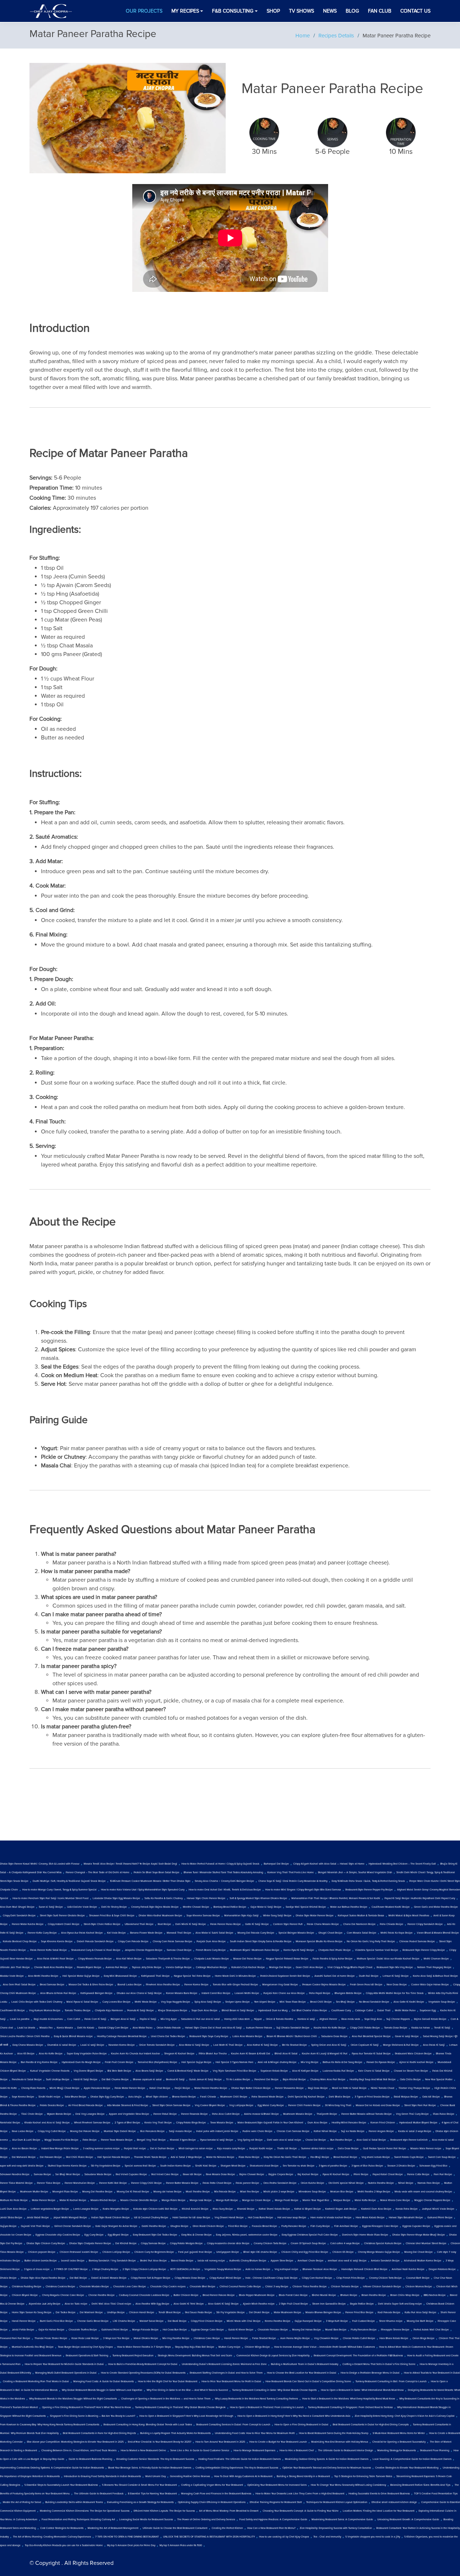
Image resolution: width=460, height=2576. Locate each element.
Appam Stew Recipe (282, 2261)
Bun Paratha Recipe (341, 2140)
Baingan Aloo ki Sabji (123, 2019)
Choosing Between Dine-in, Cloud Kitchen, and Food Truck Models (79, 2451)
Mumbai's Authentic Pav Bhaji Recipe (33, 2347)
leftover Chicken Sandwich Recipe (382, 2287)
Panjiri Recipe (182, 2088)
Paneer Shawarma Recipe (289, 2088)
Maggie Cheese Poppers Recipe (432, 2200)
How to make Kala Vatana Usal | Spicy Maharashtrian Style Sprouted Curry (143, 1890)
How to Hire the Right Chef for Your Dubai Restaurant (168, 2382)
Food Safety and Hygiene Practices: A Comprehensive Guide (273, 2520)
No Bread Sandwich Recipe (374, 2002)
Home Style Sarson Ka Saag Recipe (32, 2313)
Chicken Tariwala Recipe (345, 2287)
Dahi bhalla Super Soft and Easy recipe (400, 2304)
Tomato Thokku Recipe (78, 2011)
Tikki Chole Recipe (32, 2114)
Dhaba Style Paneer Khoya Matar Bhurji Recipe (419, 2235)
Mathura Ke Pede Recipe (14, 2200)
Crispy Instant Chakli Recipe (64, 1924)
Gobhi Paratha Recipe (154, 2226)
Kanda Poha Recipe (407, 2209)
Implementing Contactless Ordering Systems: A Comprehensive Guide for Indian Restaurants (52, 2468)
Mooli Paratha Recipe (198, 2192)
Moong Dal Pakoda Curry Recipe (256, 1933)
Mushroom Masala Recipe (298, 2114)
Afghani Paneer (328, 2019)
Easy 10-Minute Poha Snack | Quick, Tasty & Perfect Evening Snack (368, 1881)
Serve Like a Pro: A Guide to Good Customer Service (200, 2451)
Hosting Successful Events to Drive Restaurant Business (379, 2494)
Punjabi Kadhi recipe (261, 2149)
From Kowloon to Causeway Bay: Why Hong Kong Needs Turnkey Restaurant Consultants (50, 2425)
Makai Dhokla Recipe (146, 2338)
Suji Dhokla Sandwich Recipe (293, 2028)
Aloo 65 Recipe (26, 2054)
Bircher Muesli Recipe (324, 2295)
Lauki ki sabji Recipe (92, 2045)
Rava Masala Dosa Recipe (220, 2174)
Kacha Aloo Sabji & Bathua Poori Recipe (435, 1976)
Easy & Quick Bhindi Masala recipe (73, 2036)
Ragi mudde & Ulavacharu (48, 2019)
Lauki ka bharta (26, 2028)
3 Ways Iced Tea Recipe (116, 2338)
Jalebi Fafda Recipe (23, 2330)
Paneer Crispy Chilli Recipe (146, 2183)
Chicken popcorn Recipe (42, 2252)
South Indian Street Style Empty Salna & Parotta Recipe (261, 1942)
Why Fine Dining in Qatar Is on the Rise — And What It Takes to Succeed (187, 2390)
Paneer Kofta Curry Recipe (42, 1933)
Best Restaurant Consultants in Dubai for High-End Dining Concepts (371, 2425)
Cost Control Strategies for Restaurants (62, 2528)
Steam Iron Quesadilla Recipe (329, 2304)
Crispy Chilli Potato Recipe (365, 2028)
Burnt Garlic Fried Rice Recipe (56, 2321)
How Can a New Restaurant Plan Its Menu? (271, 2528)
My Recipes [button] (185, 11)
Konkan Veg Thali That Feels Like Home (291, 1873)
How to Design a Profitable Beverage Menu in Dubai (370, 2373)
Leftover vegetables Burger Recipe (50, 2209)
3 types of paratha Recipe (333, 2166)
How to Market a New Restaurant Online (143, 2451)
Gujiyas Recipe (8, 2226)
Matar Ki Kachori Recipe (73, 2200)
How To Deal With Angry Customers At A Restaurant (243, 2476)
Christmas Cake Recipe (207, 2338)
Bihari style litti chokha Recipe (260, 2252)
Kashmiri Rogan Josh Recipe (341, 2209)
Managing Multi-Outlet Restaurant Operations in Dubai (66, 2373)
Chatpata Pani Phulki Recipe (335, 1950)
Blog (352, 11)
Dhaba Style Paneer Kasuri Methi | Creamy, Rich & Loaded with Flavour (40, 1864)
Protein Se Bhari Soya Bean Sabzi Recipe (157, 1873)
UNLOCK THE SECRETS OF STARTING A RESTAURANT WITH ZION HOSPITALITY (209, 2537)
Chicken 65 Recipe (343, 2252)
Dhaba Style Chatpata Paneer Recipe (90, 2243)
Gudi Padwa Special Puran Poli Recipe (385, 2149)
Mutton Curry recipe (229, 2347)
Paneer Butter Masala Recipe (182, 2183)
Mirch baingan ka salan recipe (196, 2149)
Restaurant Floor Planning (435, 2451)
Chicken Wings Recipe (257, 2347)
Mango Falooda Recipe (145, 2330)
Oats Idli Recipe (431, 2097)
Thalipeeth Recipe (327, 2114)
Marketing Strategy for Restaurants (397, 2451)
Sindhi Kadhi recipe (49, 2097)
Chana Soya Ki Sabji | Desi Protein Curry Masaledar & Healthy (293, 1881)
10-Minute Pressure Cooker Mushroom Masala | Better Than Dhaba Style (150, 1881)
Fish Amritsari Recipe (346, 2226)
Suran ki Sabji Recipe (51, 1907)
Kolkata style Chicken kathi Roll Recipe (155, 2209)
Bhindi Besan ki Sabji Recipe (238, 2011)
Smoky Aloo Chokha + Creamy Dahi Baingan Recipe (224, 1881)
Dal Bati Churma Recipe (115, 2080)
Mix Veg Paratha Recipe (176, 2338)
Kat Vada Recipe (116, 1933)
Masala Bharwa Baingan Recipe (323, 2313)
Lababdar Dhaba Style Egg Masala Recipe (116, 1898)
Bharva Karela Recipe (184, 2097)
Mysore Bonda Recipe (59, 2114)
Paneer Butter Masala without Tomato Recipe (367, 2114)
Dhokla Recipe (8, 2278)
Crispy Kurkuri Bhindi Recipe (225, 2278)
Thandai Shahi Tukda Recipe (150, 2157)
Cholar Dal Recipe (316, 2140)
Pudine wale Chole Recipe (257, 2131)
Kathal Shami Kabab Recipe (274, 2209)
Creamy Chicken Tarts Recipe (270, 2243)
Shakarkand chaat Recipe (264, 2166)
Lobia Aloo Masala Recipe (247, 2036)
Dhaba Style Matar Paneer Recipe (315, 1916)
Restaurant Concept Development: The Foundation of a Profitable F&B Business (358, 2356)
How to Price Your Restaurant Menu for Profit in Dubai (231, 2382)
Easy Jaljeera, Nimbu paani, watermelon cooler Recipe (247, 2235)
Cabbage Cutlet (364, 2011)
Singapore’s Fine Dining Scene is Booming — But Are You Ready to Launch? (93, 2416)
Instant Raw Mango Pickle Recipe (60, 2149)
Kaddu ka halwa (421, 2028)
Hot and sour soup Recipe (292, 2218)
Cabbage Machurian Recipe (211, 1967)
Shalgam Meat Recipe (233, 2166)
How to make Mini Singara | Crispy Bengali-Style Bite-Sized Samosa (303, 1890)
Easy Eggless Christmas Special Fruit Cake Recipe (310, 2235)
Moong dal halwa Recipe (167, 2192)
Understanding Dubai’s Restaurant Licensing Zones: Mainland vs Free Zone (224, 2364)
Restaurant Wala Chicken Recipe (413, 2054)
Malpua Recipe (342, 2200)
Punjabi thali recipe (135, 2149)
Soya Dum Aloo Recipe (204, 2011)
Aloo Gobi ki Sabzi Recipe (371, 2140)
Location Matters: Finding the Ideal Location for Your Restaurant (379, 2511)
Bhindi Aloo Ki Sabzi (286, 2054)
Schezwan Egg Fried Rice (433, 2166)
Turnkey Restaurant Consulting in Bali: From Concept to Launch (391, 2382)
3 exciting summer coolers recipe (101, 2149)
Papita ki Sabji (148, 2019)
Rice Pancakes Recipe (152, 2131)
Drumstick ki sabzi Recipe (62, 2045)
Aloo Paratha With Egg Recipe (152, 2304)
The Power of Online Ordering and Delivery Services (206, 2520)
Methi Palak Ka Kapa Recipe (397, 1933)
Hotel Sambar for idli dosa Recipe (191, 2218)
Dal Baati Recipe (177, 2321)
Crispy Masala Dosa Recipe (190, 2278)
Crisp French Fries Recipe (351, 2278)
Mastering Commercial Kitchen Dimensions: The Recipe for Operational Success (85, 2511)
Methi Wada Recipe (146, 2002)
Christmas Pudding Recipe (27, 2287)
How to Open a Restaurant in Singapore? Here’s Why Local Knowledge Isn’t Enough (186, 2416)
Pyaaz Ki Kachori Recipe (336, 2174)
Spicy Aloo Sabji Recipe (208, 2002)
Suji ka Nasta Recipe (353, 2131)
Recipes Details (336, 36)
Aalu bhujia (135, 2097)
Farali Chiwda (208, 2097)
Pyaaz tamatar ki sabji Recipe (217, 2140)
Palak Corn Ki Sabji (95, 2019)
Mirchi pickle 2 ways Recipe (279, 2192)
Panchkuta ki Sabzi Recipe (27, 2080)
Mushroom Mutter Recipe (34, 2192)
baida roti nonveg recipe (211, 2261)
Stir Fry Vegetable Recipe (231, 2313)
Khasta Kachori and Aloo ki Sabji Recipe (47, 2123)
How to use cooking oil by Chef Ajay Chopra (284, 2537)
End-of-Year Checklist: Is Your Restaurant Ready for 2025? (160, 2442)
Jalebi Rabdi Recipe (38, 2218)
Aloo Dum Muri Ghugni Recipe (17, 1907)
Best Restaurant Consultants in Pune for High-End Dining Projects (99, 2433)
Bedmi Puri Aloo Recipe (153, 2261)
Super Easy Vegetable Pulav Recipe (87, 2054)
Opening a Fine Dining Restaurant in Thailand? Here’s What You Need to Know (86, 2407)
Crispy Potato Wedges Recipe (186, 2243)
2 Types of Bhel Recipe (127, 2123)
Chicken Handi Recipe (142, 2313)
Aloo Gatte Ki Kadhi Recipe (409, 2002)
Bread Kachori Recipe (345, 2157)
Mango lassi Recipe (201, 2200)
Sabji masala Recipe (180, 2131)
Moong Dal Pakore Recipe (85, 2131)
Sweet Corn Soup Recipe (442, 2157)
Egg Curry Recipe (94, 2235)
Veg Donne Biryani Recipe (88, 2071)
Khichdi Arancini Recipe (195, 2209)
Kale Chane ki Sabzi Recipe (374, 2071)
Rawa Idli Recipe (192, 2174)
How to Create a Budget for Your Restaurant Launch (278, 2442)
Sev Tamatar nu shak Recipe (299, 2166)
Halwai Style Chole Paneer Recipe (206, 1898)
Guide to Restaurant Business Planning (90, 2459)
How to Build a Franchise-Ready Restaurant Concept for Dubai (143, 2364)
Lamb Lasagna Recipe (86, 2209)
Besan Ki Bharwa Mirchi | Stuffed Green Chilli (292, 2036)
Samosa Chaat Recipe (179, 1950)
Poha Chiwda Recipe (392, 1924)
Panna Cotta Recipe (418, 2174)
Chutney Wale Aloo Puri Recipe (328, 2080)
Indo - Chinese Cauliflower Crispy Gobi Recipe (272, 2278)
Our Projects (144, 11)
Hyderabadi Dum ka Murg (273, 2011)
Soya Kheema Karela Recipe (57, 1942)
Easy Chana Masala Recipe (28, 2045)
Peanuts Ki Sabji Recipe (141, 2011)
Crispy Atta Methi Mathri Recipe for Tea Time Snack (395, 1993)
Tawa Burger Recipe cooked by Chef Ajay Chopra (85, 2347)
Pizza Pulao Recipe (444, 2114)
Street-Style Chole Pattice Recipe (102, 1924)
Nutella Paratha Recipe (381, 2183)
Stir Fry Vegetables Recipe (106, 2166)
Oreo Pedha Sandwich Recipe (280, 2183)
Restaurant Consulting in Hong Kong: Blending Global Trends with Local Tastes (148, 2425)
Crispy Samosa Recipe (153, 2243)
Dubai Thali (384, 2011)
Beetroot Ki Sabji (175, 2080)
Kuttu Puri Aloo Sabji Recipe (420, 2313)
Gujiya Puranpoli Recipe (308, 2321)
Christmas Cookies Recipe (60, 2287)
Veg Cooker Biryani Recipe (210, 2105)
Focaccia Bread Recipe (264, 2226)
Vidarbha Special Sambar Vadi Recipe (377, 1950)
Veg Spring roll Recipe (250, 2140)
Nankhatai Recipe (10, 2123)
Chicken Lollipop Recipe (116, 2252)
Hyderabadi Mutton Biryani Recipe (418, 2123)
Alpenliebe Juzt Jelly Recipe (45, 2304)
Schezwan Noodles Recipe (15, 2174)
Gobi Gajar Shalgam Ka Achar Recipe (116, 2226)
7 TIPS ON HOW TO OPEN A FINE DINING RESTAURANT (127, 2537)
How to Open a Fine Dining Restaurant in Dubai (302, 2425)
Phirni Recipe (361, 2174)
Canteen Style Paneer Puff (288, 1924)
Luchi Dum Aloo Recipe (13, 2209)
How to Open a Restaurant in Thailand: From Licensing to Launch (267, 2407)
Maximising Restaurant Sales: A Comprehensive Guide (342, 2520)
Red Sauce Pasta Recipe (199, 2313)
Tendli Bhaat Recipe (170, 2313)
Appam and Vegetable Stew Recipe (129, 2114)
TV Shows (302, 11)
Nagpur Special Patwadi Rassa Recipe (287, 1959)
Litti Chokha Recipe (124, 2321)
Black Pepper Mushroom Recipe (257, 2295)
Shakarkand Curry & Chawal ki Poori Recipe (96, 1950)
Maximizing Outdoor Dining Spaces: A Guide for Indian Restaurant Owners (327, 2459)
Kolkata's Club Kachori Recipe (248, 1967)
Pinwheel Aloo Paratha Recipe (163, 1985)
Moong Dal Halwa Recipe (307, 2330)
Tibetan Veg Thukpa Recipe (414, 2088)
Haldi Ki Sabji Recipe (86, 2080)
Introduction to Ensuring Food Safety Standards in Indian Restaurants (102, 2476)
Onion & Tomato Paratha (280, 2019)
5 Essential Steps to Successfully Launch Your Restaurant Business (61, 2485)
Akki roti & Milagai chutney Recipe (277, 2062)
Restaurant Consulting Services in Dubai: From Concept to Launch (233, 2425)
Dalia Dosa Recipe (348, 2149)
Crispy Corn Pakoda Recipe (133, 1942)
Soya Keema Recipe (23, 2097)
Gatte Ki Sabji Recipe (257, 1924)
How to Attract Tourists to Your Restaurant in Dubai (432, 2373)
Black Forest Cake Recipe (293, 2295)
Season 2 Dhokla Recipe (401, 2166)
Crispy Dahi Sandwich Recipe (19, 1916)
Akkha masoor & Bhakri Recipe (261, 2114)
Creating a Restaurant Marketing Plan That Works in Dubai (36, 2382)
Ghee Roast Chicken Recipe (208, 2226)
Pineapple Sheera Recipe (395, 2330)
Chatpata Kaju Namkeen (109, 2011)
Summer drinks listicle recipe (317, 2149)
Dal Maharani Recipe (24, 2157)
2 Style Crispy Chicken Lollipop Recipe (144, 2269)
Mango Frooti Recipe (287, 2200)
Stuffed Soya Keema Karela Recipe (67, 2166)
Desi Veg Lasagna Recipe (90, 2114)
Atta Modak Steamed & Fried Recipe (128, 2105)
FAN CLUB (380, 11)
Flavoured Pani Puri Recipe (15, 2338)
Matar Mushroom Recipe (287, 2313)
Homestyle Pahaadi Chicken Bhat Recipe (364, 2269)
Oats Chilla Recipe (410, 2080)
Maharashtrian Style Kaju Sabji (241, 1916)
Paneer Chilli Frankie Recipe (304, 2105)
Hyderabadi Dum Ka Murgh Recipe (81, 2062)
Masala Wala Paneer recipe (426, 2149)
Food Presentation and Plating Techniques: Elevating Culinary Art (78, 2520)
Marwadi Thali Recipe (179, 1933)
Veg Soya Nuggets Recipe (176, 2002)
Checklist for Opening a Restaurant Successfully (399, 2442)
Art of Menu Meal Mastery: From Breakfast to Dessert (229, 2511)
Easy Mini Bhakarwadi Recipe (120, 1976)
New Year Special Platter (439, 2080)
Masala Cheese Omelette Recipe (139, 2200)
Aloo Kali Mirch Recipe (129, 1959)
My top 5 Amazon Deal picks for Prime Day (131, 2545)
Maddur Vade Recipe (12, 1976)
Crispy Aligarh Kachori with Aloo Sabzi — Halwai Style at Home (329, 1864)
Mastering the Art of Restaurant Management (113, 2528)
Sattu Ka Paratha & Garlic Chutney (164, 1898)
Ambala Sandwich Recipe (385, 2261)
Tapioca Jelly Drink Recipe (147, 1967)
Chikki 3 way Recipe (277, 2287)
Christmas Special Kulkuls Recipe (383, 2243)
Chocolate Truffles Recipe (83, 2330)
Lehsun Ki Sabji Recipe (396, 1976)
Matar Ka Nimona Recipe (220, 2157)
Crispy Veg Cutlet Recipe (52, 2131)
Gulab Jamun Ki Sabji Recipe (205, 2080)
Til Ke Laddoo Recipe (238, 2080)
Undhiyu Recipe (116, 2313)
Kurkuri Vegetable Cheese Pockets (50, 2071)
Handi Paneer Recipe (24, 2321)
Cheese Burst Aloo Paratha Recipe (53, 1967)
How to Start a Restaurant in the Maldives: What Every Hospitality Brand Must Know (349, 2399)
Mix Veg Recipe (310, 2062)
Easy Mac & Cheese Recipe (197, 2235)
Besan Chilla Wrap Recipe (405, 2295)
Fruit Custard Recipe (364, 2321)
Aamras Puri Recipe (117, 1967)
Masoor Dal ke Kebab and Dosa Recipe (378, 2105)
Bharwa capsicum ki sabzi (147, 2080)
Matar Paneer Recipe (44, 2200)
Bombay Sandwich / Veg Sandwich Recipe (112, 2261)
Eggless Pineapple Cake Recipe (380, 2226)
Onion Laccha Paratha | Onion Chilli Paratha (25, 2036)
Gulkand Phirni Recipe (440, 2218)
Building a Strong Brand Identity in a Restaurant (303, 2476)
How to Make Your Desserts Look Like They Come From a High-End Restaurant (300, 2494)
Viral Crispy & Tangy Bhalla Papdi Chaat (350, 1967)
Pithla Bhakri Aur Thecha (213, 2054)
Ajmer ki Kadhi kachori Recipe (416, 2062)
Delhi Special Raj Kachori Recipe (306, 2097)
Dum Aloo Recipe (318, 2123)
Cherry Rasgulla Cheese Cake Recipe (63, 2295)
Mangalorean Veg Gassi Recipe (280, 1985)
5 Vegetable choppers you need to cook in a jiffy (373, 2537)
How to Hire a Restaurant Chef (297, 2451)
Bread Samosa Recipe (52, 1985)
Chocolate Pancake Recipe (273, 2330)
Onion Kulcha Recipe (312, 2183)
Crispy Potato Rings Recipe (191, 2123)
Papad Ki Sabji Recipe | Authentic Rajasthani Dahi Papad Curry (420, 1898)
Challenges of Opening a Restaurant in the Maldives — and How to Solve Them (166, 2399)
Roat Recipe (164, 1924)
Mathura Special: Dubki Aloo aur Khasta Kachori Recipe (388, 1959)
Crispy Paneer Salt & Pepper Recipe (151, 2278)
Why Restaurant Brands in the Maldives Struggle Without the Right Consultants (73, 2399)
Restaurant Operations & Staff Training (87, 2356)
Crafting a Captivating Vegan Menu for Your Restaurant (212, 2485)
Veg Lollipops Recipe (241, 2105)
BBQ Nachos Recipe (435, 2295)
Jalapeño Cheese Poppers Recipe (144, 1950)
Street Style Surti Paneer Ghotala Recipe (62, 1916)
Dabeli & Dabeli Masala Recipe (109, 2278)
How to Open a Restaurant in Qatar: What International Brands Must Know (362, 2390)
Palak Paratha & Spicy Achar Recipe (333, 1959)
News (330, 11)
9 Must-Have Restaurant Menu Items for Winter (399, 2433)
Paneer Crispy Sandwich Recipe (425, 1924)
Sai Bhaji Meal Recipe (68, 2174)
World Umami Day (155, 2476)
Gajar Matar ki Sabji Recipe (266, 1907)
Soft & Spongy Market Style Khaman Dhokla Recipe (258, 1898)
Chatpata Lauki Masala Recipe (211, 1959)
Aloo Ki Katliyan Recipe (305, 2071)
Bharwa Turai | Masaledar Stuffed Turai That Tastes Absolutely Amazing (223, 1873)
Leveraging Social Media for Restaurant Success (146, 2520)
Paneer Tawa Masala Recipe (117, 2140)
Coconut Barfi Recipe (418, 2278)
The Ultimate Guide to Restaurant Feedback (99, 2494)
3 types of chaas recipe (37, 2269)
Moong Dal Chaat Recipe (418, 2252)
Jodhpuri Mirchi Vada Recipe (438, 2209)
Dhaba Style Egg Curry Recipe (107, 2097)
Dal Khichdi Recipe (126, 2243)
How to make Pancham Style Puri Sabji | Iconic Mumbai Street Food (50, 1898)
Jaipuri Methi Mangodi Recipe (70, 2218)
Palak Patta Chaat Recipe (217, 2183)
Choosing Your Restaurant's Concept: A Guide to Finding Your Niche (301, 2511)
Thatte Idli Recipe (287, 2149)
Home (303, 36)
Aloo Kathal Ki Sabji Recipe (262, 2045)
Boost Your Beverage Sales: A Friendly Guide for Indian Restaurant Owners (150, 2468)
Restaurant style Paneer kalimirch (409, 2140)
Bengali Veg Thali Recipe (151, 2140)
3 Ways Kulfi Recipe (337, 2321)
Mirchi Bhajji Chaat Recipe (65, 2088)
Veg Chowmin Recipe (326, 2338)
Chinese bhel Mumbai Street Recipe (426, 2243)
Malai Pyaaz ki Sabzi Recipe (82, 2002)
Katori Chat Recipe (160, 2088)
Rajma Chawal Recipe (252, 2174)
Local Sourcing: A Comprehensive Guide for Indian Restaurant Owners (412, 2459)
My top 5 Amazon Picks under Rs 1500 (181, 2545)
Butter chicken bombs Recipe (41, 2261)
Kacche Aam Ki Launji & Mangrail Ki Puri (325, 2054)
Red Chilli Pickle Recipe (80, 2157)
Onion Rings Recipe (424, 2338)
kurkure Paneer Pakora (259, 2028)
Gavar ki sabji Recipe (407, 2036)
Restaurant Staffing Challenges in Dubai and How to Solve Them (226, 2373)
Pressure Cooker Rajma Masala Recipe (324, 1985)
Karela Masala (65, 2028)
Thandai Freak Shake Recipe (51, 2338)
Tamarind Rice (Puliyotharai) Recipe (157, 2062)
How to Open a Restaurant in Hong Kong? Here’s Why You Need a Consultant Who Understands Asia (294, 2416)
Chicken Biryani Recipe (25, 2295)
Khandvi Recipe (246, 2209)
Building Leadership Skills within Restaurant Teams (74, 2502)
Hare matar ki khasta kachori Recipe (331, 2218)
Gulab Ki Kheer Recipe (241, 2330)
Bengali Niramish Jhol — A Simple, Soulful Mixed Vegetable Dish (355, 1873)
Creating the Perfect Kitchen (227, 2528)
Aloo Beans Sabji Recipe (149, 2071)
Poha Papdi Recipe (320, 1993)
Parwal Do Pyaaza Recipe (381, 2062)
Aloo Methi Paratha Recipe (43, 1976)
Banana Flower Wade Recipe (146, 1933)
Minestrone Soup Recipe (312, 2192)
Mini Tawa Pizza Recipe (293, 2002)
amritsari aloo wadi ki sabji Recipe (347, 2261)
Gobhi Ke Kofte (8, 2088)
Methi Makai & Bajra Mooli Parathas (409, 1916)
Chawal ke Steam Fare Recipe (411, 2071)
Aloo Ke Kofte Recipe (51, 2054)
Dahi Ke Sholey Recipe (114, 1907)
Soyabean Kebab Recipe (274, 2071)
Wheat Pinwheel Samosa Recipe (92, 2123)
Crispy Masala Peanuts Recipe (95, 1959)
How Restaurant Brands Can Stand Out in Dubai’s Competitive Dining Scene (308, 2382)
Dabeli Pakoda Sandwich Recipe (95, 1942)
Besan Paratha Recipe (374, 2295)
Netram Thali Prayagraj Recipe (434, 1967)
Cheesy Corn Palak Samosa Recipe (172, 1942)
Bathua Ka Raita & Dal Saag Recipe (342, 2062)
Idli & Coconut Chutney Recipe (151, 2218)
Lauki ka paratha (20, 2019)
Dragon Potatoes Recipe (442, 2269)
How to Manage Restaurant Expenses (254, 2451)
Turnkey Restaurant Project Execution (133, 2356)
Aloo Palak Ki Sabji (434, 2045)
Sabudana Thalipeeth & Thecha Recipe (168, 1959)
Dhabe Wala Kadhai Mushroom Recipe (160, 1916)
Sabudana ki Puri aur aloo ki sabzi (201, 2019)
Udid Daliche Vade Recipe (82, 1907)
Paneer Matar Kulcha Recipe (28, 1924)
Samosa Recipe (42, 2174)
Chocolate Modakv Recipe (94, 2287)
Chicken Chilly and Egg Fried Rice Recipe (305, 2252)
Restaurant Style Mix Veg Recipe (395, 1967)
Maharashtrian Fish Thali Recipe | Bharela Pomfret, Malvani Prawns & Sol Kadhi (336, 1898)
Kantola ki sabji (306, 2019)
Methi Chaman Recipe (436, 1959)
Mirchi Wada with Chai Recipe (244, 2321)
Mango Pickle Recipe (174, 2200)
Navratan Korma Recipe (122, 2045)
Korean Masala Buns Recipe (182, 1993)
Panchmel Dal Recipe (266, 2080)
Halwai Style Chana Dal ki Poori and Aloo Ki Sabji (213, 2028)
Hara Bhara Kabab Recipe (370, 2218)
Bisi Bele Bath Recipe (119, 2071)
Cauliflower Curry (341, 2011)
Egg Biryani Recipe (118, 2235)
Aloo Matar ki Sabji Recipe (194, 2045)
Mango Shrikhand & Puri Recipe (401, 2045)
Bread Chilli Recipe (321, 2002)
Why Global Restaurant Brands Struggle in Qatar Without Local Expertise (102, 2390)
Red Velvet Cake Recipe (165, 2174)
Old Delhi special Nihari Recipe (346, 2183)
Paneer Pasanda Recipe (194, 2114)
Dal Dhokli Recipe (259, 2313)
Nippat (258, 2019)
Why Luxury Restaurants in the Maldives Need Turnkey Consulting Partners (256, 2399)
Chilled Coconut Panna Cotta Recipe (240, 2287)
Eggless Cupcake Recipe (416, 2226)
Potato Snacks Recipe (52, 2105)
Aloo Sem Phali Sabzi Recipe (19, 1985)
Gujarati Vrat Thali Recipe (35, 2226)
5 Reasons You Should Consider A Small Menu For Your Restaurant (139, 2485)
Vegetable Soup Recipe (442, 2002)
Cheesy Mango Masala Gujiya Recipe (379, 2252)
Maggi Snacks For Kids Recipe (61, 2140)
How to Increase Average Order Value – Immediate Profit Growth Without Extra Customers (325, 2347)
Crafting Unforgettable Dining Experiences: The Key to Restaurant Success (237, 2468)
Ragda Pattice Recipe (362, 2304)
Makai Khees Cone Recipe (395, 2200)
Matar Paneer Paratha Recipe (211, 2088)
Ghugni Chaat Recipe (330, 1933)
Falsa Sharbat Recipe (264, 2338)
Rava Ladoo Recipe (23, 2131)
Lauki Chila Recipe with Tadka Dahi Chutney (37, 2002)
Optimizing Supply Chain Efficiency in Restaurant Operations (212, 2502)
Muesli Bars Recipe (336, 2330)
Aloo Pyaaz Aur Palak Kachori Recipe (82, 1933)
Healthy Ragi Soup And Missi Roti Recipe (373, 2080)
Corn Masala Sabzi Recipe (362, 1933)
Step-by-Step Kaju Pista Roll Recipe (195, 2347)
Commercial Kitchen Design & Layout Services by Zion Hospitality (273, 2356)
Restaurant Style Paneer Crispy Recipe (424, 1950)
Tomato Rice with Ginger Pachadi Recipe (235, 1985)
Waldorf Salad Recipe (151, 2321)
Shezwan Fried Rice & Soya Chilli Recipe (112, 1916)
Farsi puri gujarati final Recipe (195, 2252)
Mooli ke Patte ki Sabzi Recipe (349, 2088)
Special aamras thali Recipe (140, 2166)
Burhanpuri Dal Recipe (276, 1864)
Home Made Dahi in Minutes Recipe (235, 1976)
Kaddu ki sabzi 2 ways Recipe (415, 2131)
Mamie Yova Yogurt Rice (316, 2200)
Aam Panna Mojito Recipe (295, 2338)
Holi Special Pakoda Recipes (114, 2157)
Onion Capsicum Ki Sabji (365, 2045)
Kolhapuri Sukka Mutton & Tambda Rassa (361, 1916)
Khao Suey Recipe (223, 2209)
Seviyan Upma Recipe (238, 2002)
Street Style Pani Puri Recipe (420, 2105)
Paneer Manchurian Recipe (80, 2183)
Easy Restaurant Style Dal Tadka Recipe (155, 2235)
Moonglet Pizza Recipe (65, 2192)
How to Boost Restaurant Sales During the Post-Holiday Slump (334, 2433)
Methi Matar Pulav (405, 2011)
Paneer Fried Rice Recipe (359, 2313)
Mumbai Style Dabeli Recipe (120, 2131)
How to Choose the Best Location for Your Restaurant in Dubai (302, 2373)
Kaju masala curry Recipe (231, 2149)
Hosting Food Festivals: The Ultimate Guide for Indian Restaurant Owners (240, 2459)
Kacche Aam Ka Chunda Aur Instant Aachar (135, 2054)
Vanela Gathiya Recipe (179, 1967)
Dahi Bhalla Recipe (340, 2097)
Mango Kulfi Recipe (227, 2200)
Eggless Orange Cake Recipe (208, 2330)
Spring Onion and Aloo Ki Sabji (329, 2045)
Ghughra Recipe (179, 2226)
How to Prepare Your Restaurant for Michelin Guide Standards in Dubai (64, 2364)
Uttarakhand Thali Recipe (139, 1924)
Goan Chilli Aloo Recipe (309, 1967)
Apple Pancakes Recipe (97, 2088)
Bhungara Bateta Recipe (348, 1993)
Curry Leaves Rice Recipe (116, 2002)
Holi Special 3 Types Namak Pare (234, 2062)
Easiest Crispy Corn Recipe (113, 2028)
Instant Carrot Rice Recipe (216, 1993)
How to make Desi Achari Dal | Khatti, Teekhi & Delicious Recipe (225, 1890)
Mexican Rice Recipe (342, 2192)
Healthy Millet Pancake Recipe (349, 2123)
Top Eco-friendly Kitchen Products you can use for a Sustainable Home (64, 2545)
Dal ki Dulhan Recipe (162, 2149)
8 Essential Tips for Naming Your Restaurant (152, 2494)
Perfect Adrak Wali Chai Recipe (431, 2330)
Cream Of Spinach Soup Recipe (308, 2243)
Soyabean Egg (428, 2011)
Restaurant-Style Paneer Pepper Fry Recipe (369, 1890)
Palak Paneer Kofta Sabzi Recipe (49, 1950)
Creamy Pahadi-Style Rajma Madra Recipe (155, 1907)
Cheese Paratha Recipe (102, 2295)
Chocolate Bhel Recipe (203, 2287)
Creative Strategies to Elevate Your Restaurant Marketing (407, 2468)
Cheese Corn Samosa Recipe (293, 2131)
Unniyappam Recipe (228, 2252)
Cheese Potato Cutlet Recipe (359, 2338)
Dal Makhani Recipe (91, 2313)
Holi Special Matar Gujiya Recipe (81, 1976)
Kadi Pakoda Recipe (389, 2313)
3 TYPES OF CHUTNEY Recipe (71, 2269)
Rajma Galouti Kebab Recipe (430, 2019)
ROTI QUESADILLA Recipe (185, 2269)
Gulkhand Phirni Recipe (115, 2330)
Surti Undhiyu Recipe (58, 2080)
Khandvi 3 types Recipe (183, 2140)
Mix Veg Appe (169, 2019)
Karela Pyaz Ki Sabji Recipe (299, 1950)
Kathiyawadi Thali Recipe (155, 1976)
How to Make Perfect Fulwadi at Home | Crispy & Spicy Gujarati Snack (220, 1864)
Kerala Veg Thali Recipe (158, 2123)
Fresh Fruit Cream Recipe (119, 2062)
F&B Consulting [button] (233, 11)
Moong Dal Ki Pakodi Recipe (133, 2192)
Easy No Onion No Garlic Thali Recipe (285, 2157)
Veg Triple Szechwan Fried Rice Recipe (234, 2071)
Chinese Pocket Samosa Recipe (417, 1942)
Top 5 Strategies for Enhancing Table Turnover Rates (363, 2476)
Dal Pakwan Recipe (51, 2157)
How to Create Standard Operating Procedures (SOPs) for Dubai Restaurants (143, 2373)
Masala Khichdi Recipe (103, 2200)
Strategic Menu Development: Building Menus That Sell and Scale (195, 2356)
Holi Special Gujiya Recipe (196, 2062)
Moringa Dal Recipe (280, 1967)
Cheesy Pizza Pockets (33, 2088)
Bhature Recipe (349, 2295)
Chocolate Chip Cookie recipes (168, 2287)
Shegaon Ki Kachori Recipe (179, 2054)
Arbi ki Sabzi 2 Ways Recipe (186, 2157)
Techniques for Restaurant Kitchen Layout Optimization (337, 2502)
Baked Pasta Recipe (182, 2261)
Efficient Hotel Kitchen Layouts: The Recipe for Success (164, 2511)
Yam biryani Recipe (265, 2002)
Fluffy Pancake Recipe (294, 2226)
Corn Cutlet (74, 2019)
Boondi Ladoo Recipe (130, 1985)
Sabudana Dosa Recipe (334, 2036)
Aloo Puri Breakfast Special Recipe (371, 2036)
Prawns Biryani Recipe (89, 1967)
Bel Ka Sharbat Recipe (295, 2045)
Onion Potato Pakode (169, 2028)
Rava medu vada (351, 2019)
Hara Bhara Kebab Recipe (394, 2338)
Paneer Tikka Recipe (49, 2183)
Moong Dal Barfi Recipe (420, 2321)
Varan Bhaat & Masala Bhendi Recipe (438, 1933)
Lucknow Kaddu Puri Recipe (338, 2071)
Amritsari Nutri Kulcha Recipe (408, 2269)
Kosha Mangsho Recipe (116, 2209)
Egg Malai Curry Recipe (271, 2105)
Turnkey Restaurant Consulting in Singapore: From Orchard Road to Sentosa (350, 2407)
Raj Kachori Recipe (308, 2174)
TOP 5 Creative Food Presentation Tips (436, 2494)
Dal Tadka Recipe (66, 2313)
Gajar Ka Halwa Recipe (51, 2330)
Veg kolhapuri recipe (286, 2269)
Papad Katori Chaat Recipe (388, 2174)
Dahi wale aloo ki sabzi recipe (284, 2140)
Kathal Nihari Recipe (325, 2131)
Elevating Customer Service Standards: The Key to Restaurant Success (155, 2459)
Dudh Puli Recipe (369, 1976)
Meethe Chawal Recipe (196, 1907)
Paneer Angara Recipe (381, 2131)
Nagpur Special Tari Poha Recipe (192, 1976)
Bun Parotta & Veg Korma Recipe (39, 2062)
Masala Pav (46, 2028)
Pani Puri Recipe (443, 2174)
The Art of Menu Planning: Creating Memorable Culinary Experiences (52, 2537)
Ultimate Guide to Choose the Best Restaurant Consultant (175, 2528)
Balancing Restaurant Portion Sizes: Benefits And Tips (420, 2485)
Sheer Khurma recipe (391, 2321)
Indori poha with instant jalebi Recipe (217, 2131)
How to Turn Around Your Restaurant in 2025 (220, 2442)
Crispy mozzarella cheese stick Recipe (228, 2243)
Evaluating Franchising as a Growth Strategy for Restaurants (140, 2502)
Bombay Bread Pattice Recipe (230, 1907)
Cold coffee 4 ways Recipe (345, 2243)
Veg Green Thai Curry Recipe (412, 2114)
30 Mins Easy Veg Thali (338, 2105)
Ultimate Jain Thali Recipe (15, 1967)
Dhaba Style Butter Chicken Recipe (251, 2088)
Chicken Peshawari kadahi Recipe (79, 2252)
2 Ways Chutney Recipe (105, 2269)
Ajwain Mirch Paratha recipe (259, 2304)
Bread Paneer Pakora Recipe (219, 2295)
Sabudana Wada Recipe (98, 2174)
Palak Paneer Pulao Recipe (226, 1924)
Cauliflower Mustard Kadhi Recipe (391, 1907)
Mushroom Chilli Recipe (234, 2097)
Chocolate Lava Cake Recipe (130, 2287)
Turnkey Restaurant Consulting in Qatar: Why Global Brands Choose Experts (274, 2390)
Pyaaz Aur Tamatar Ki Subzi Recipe (371, 2054)
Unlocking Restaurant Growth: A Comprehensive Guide (408, 2520)
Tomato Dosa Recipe (396, 2028)
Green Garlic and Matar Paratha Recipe (436, 1907)
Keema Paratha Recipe (278, 2321)
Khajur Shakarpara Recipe (173, 2011)
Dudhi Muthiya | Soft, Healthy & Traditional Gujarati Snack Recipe (69, 1881)
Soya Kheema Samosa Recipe (203, 1916)
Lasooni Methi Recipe (247, 1993)
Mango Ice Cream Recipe (256, 2200)
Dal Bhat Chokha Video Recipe (309, 2011)
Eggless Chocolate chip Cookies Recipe (58, 2235)
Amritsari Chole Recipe (310, 2261)
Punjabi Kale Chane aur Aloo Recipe (284, 1993)
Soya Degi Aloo (373, 2019)
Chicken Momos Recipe (419, 2287)
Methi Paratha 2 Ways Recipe (374, 2192)
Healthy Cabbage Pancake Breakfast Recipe (122, 2036)
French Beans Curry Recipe (211, 1950)
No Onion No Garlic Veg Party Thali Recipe (371, 1942)
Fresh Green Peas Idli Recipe (366, 1985)
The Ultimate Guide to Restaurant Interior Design (346, 2451)
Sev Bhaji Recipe (345, 2002)
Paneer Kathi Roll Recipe (113, 2183)
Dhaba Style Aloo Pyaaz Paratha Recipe (43, 2278)
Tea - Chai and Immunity (327, 2537)
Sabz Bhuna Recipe (75, 2097)
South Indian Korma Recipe (176, 2166)
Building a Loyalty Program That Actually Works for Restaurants (175, 2433)
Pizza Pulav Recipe (249, 2157)
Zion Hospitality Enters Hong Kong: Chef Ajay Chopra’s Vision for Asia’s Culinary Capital (405, 2416)
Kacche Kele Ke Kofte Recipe (330, 2028)
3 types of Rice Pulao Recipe (367, 2166)
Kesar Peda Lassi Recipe (85, 2338)
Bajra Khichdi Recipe (294, 2080)
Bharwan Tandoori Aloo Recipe (320, 2269)
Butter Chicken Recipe (186, 2295)
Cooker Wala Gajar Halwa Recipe (430, 1985)
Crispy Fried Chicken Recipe (207, 2321)
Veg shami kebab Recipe (376, 2157)
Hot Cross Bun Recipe (175, 2330)
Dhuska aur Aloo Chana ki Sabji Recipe (139, 1993)
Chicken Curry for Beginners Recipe (154, 2252)
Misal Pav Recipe (250, 2192)
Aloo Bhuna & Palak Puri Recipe (58, 1993)
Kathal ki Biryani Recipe (308, 2209)
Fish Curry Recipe (320, 2226)
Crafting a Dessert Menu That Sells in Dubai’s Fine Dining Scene (379, 2364)
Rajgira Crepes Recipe (281, 2174)
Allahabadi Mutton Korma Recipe (423, 2261)
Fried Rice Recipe (238, 2226)
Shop (273, 11)
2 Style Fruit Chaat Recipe (293, 2304)
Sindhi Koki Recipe (206, 2166)
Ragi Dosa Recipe (318, 2088)
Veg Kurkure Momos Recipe (45, 2011)
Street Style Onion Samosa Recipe (171, 2105)
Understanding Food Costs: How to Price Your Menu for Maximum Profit (255, 2433)
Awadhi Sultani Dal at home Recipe (335, 1976)
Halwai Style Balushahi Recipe (406, 2218)
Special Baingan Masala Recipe (296, 1933)
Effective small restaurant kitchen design (394, 2502)
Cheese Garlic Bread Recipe (93, 2321)
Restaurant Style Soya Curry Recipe (209, 2036)
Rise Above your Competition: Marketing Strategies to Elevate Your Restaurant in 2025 (75, 2442)
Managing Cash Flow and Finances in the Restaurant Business (216, 2494)
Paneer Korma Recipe (196, 1985)
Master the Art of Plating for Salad (22, 2502)
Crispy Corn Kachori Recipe (317, 2278)
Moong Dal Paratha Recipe (97, 2192)
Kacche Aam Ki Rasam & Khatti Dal (251, 2054)
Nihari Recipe (406, 2183)
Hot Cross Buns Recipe (261, 2218)
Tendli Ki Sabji (442, 2028)
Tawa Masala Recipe (222, 2123)
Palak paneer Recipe (247, 2183)
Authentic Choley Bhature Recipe (248, 2261)
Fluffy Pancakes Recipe (364, 2330)
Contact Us (415, 11)
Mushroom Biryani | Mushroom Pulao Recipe (255, 1950)
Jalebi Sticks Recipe (11, 2218)
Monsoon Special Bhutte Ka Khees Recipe (319, 1942)
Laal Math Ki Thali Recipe (228, 2045)
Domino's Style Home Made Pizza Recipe (365, 2235)
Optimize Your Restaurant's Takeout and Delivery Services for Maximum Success (327, 2468)
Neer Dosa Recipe (397, 1985)
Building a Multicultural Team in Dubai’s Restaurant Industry (305, 2364)
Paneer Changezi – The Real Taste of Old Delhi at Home (98, 1873)
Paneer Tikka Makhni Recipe (16, 2183)
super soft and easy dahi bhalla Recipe (22, 2166)
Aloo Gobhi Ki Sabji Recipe (223, 2304)
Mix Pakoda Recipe (225, 2192)
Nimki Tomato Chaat (383, 2088)
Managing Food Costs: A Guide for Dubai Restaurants (103, 2382)
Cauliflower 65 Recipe (12, 2011)
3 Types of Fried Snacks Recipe (372, 2097)
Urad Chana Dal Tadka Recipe (168, 2036)
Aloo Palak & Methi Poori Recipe (55, 1959)
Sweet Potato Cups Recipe (409, 2157)
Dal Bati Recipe (78, 2278)
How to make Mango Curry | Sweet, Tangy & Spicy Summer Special (59, 1890)
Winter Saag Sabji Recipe (277, 1916)
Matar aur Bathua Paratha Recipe (349, 1907)
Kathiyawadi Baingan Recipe (96, 1993)
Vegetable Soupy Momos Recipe (223, 2269)
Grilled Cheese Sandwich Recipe (73, 2226)
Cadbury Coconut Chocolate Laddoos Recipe (144, 2295)
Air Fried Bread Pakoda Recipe (86, 2105)
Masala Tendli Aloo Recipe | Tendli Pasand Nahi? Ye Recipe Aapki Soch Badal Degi (130, 1864)
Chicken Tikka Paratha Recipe (310, 2287)
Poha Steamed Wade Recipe (268, 2097)
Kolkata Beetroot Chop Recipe (20, 1942)
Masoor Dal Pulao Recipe (247, 1959)
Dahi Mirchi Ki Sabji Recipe (191, 1924)
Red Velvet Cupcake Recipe (131, 2174)
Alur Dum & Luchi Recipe (26, 2140)
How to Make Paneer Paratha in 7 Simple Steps (144, 2347)
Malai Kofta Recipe (365, 2200)
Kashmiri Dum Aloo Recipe (376, 2209)
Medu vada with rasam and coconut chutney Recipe (423, 2192)
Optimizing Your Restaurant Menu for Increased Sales (277, 2485)
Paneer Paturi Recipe (165, 2114)
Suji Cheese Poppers (398, 2019)
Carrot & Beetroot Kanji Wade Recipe (188, 2071)
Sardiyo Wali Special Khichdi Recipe (306, 1907)
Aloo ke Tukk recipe (76, 2304)
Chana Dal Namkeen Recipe (359, 1924)
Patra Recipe (90, 2140)
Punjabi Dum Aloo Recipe (211, 1942)
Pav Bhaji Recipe (320, 2157)
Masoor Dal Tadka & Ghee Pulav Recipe (91, 1985)
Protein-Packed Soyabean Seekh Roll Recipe (285, 1976)
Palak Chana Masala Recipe (323, 1924)
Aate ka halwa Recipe (258, 2269)
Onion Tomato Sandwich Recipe (157, 2045)
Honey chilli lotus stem (237, 2019)
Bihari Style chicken (157, 2097)
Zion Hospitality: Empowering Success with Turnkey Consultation (336, 2528)
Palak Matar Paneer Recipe (130, 2088)
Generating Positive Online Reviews (190, 2476)
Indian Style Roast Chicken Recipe (111, 2218)
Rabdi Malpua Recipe (406, 2097)
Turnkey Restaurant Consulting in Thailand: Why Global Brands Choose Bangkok (180, 2407)
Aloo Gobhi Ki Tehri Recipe (189, 2304)
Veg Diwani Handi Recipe (229, 2218)
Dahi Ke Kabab (86, 2028)
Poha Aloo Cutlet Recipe (226, 2114)
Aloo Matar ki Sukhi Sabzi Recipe (214, 1933)
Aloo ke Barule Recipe (24, 2149)
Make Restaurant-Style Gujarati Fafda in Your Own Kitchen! (270, 2123)
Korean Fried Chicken (383, 2123)
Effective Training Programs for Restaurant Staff (276, 2502)
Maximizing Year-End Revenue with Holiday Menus (340, 2442)
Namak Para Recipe (429, 2183)
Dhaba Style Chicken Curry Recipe (46, 2243)
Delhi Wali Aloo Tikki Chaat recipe (111, 2304)
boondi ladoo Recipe (73, 2261)
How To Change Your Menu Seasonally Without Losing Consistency (348, 2485)
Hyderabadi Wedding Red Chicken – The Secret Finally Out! (402, 1864)
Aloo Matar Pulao (142, 2028)
